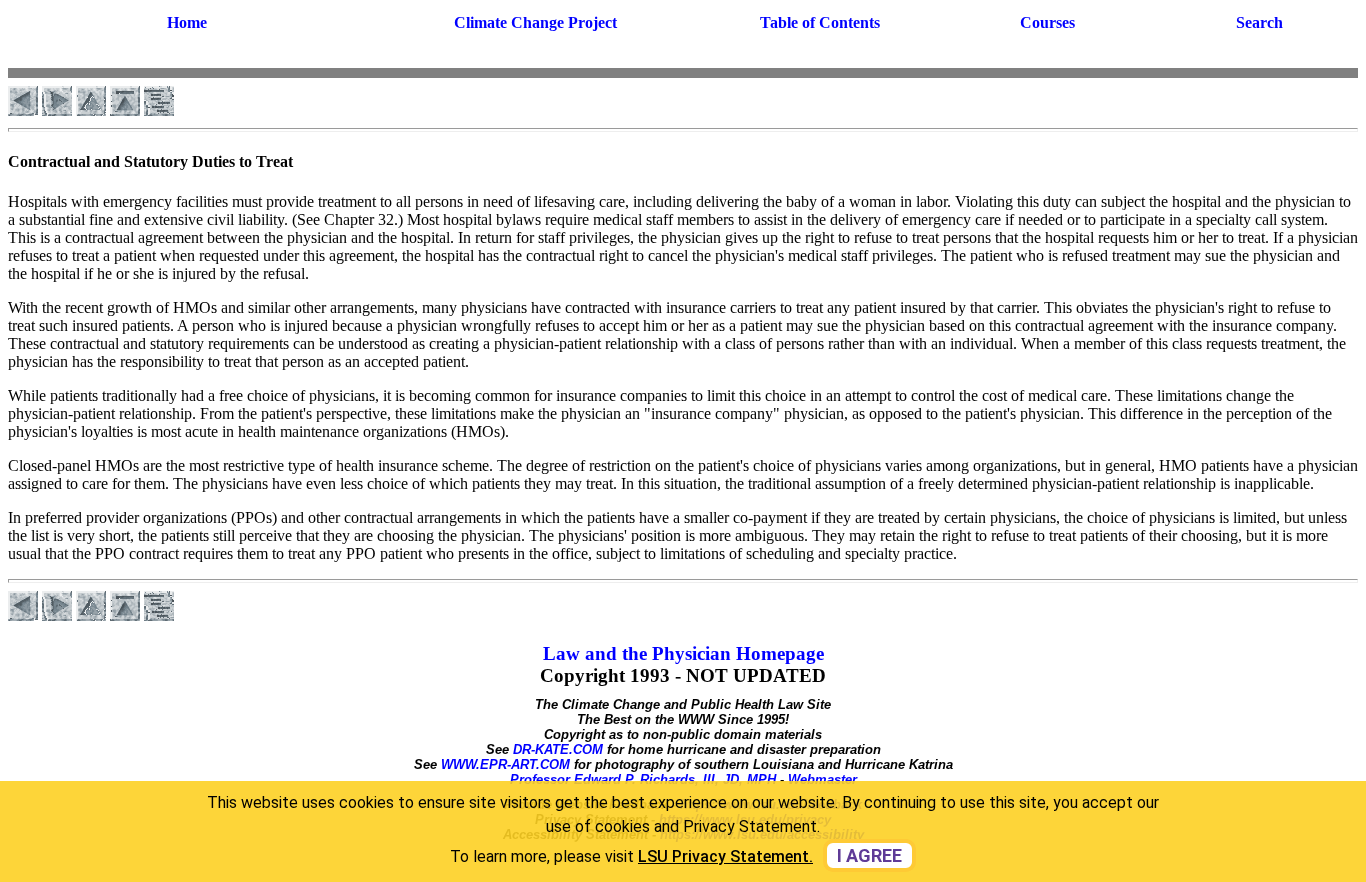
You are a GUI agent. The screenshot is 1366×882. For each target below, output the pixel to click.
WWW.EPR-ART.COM (505, 764)
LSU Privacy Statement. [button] (725, 856)
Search (1259, 22)
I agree (869, 855)
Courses (1047, 22)
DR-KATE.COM (558, 749)
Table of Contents (820, 22)
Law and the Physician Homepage (683, 653)
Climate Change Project (535, 22)
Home (187, 22)
